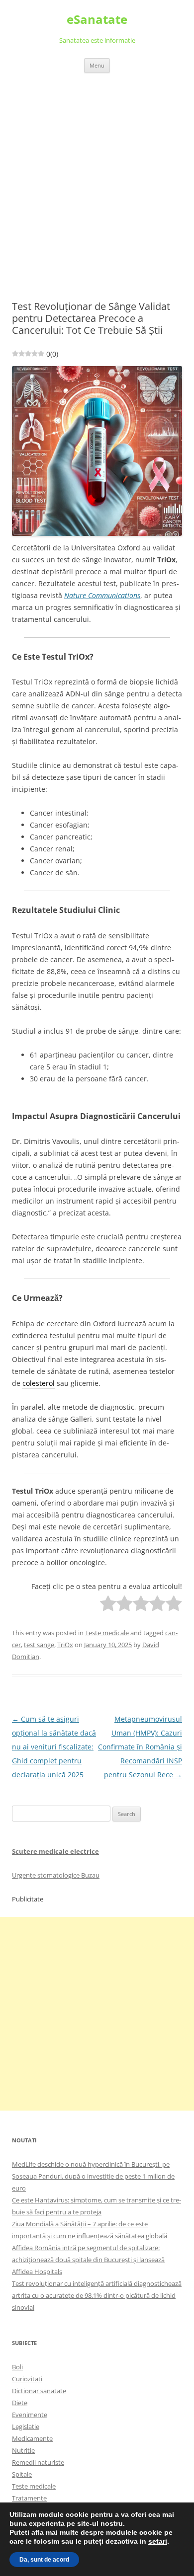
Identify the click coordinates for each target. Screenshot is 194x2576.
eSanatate (97, 20)
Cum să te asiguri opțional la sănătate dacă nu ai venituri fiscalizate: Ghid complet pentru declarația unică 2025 (54, 1747)
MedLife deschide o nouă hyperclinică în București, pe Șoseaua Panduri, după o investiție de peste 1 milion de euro (93, 2176)
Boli (17, 2367)
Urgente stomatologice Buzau (56, 1875)
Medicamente (32, 2438)
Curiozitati (27, 2379)
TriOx (65, 1645)
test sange (39, 1645)
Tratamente (29, 2498)
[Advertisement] (97, 175)
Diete (20, 2403)
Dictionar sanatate (39, 2391)
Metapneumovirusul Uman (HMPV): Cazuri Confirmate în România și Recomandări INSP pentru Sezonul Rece (140, 1747)
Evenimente (30, 2415)
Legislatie (26, 2426)
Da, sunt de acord (44, 2560)
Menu (97, 65)
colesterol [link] (39, 1383)
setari (158, 2541)
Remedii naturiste (38, 2462)
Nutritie (23, 2450)
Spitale (22, 2474)
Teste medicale (107, 1633)
